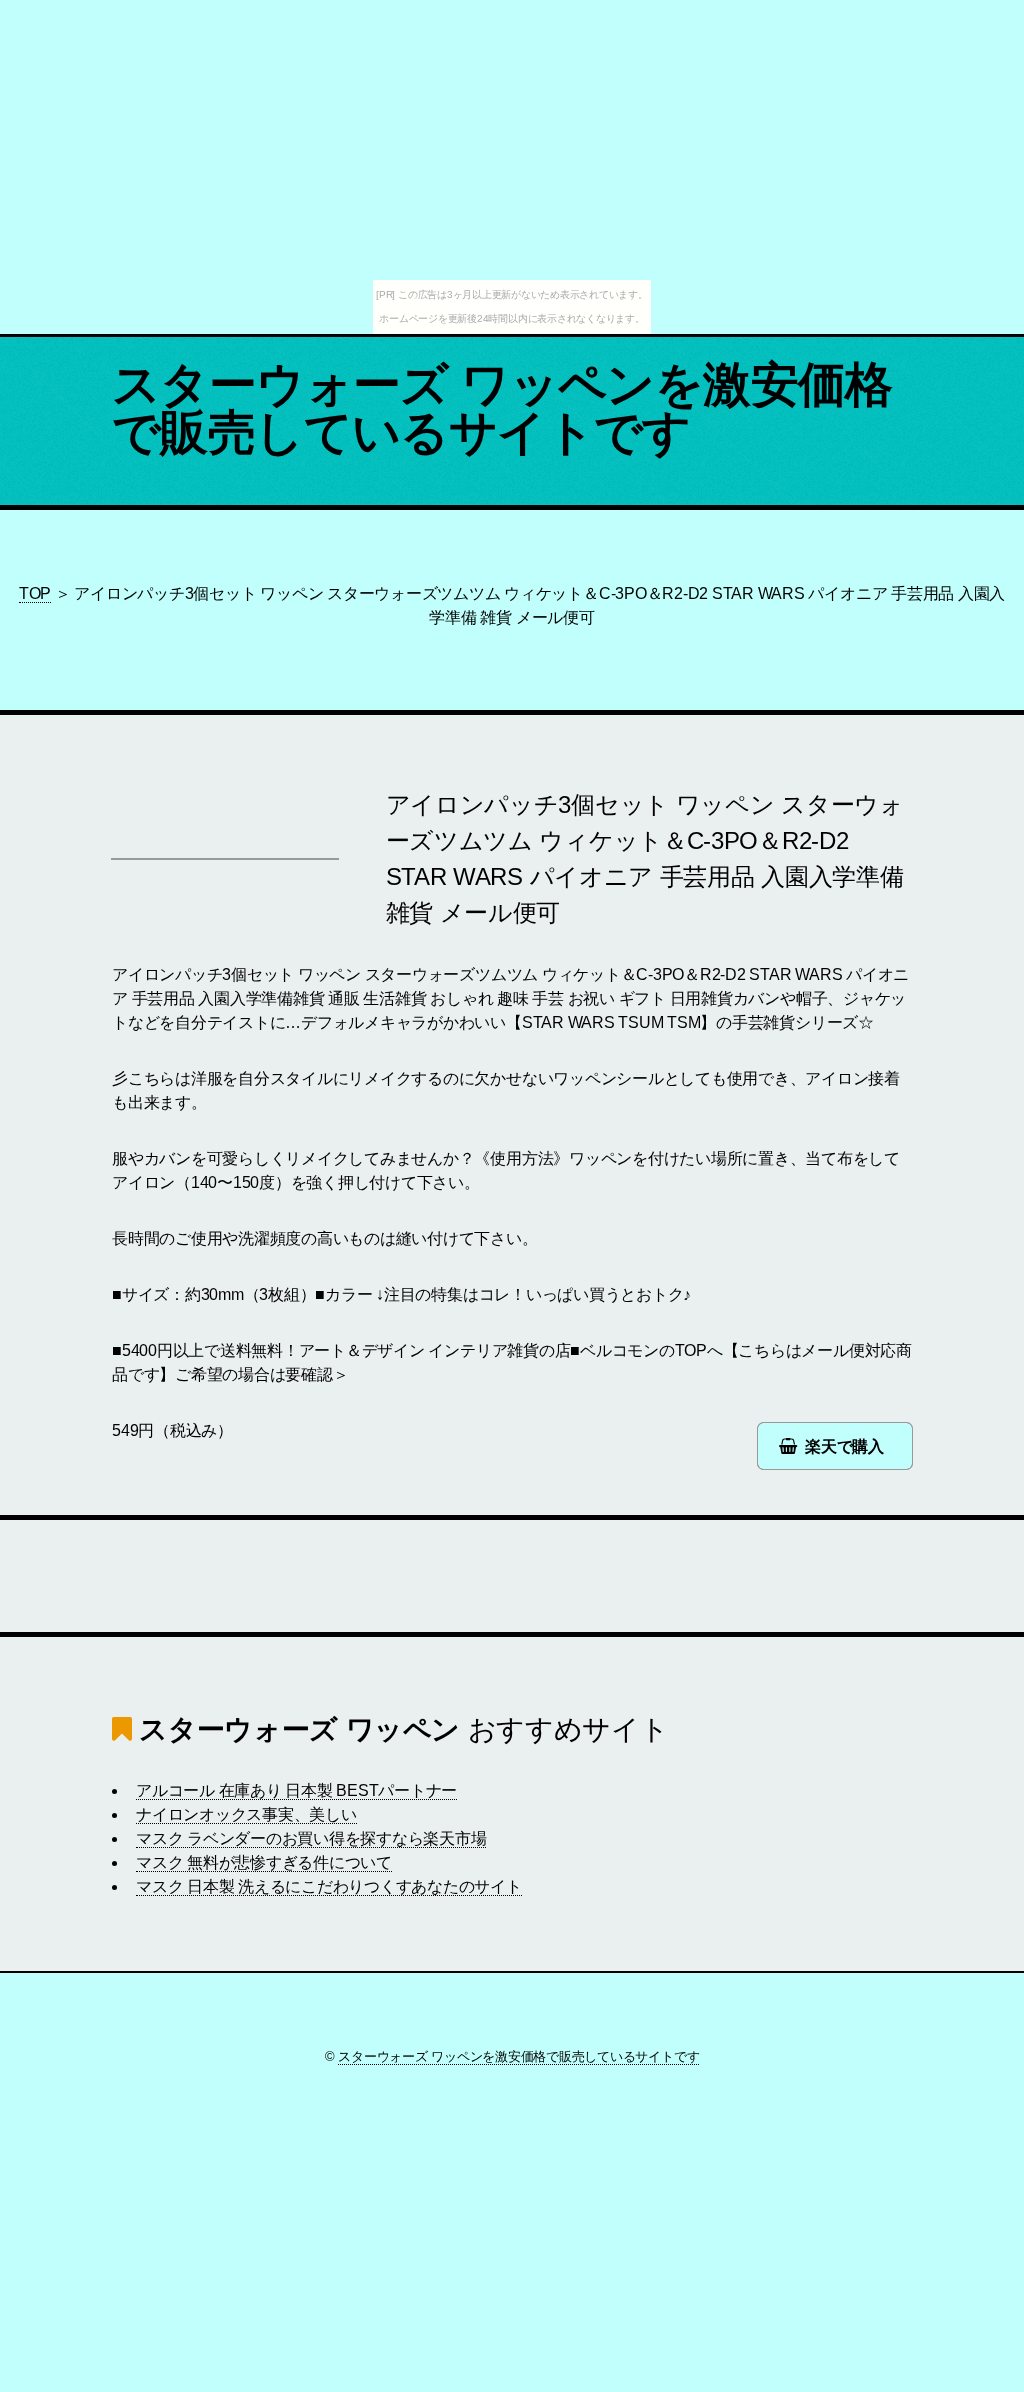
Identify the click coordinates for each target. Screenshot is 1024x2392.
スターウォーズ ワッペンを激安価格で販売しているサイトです (502, 408)
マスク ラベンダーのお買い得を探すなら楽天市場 (311, 1838)
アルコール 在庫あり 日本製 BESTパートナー (296, 1790)
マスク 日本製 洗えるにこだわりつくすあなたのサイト (329, 1886)
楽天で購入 (844, 1446)
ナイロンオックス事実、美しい (246, 1814)
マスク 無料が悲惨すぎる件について (264, 1862)
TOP (35, 593)
